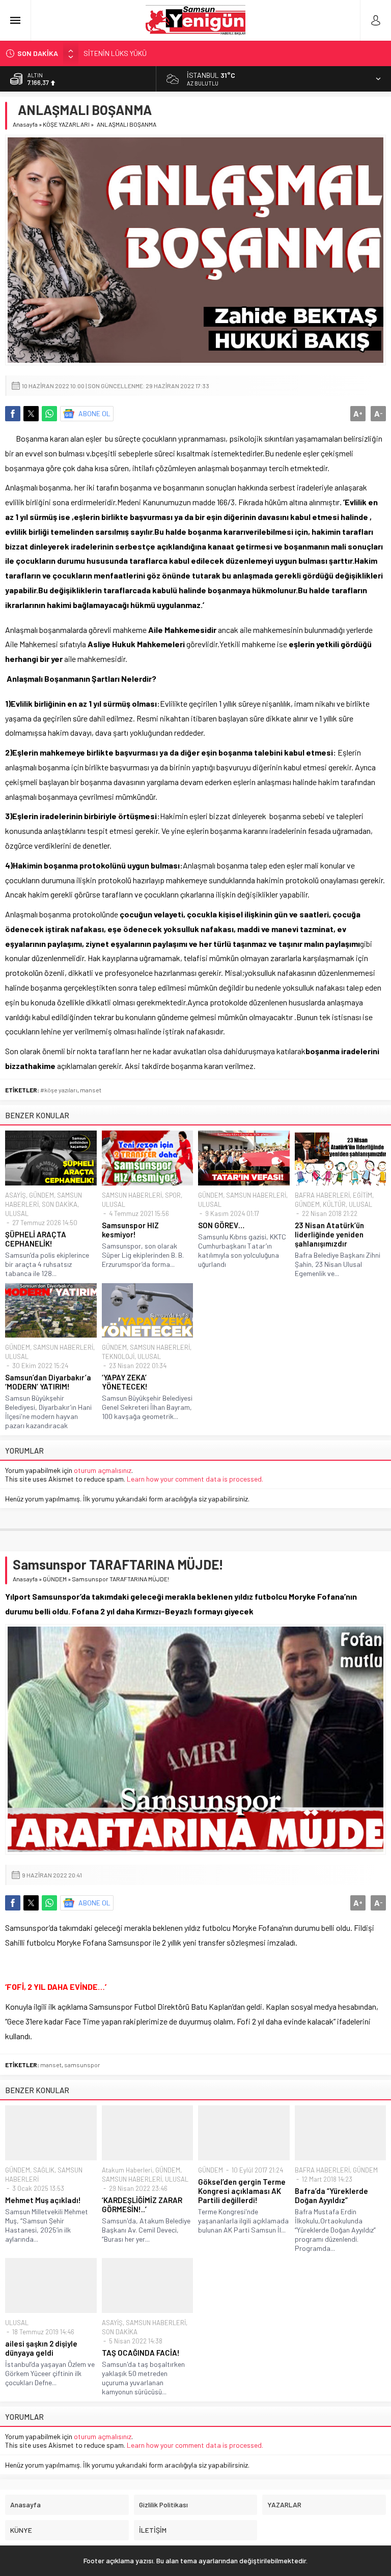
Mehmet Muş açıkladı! (43, 2200)
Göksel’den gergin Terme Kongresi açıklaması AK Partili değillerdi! (242, 2191)
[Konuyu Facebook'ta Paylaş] (13, 414)
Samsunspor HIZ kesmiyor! (130, 1230)
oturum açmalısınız (103, 1470)
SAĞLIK (44, 2170)
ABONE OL (94, 413)
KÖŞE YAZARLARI (66, 124)
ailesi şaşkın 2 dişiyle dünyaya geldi (41, 2348)
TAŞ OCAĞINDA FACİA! (141, 2353)
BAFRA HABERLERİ (322, 1195)
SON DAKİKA (60, 1204)
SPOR (173, 1195)
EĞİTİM (362, 1195)
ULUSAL (17, 1213)
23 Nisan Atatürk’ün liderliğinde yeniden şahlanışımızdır (329, 1234)
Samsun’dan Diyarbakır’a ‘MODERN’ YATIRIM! (48, 1382)
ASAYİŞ (16, 1195)
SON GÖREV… (221, 1225)
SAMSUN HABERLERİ (132, 1195)
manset (91, 1090)
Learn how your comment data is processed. (195, 1479)
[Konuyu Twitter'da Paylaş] (31, 414)
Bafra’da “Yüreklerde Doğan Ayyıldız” (331, 2195)
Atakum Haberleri (127, 2170)
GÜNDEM (41, 1195)
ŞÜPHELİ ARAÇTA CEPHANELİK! (36, 1239)
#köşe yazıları (59, 1090)
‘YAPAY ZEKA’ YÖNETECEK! (125, 1382)
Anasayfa (25, 124)
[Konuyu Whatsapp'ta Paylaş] (49, 414)
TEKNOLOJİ (118, 1356)
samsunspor (82, 2065)
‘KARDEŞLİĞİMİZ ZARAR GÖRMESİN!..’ (142, 2205)
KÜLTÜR (334, 1204)
